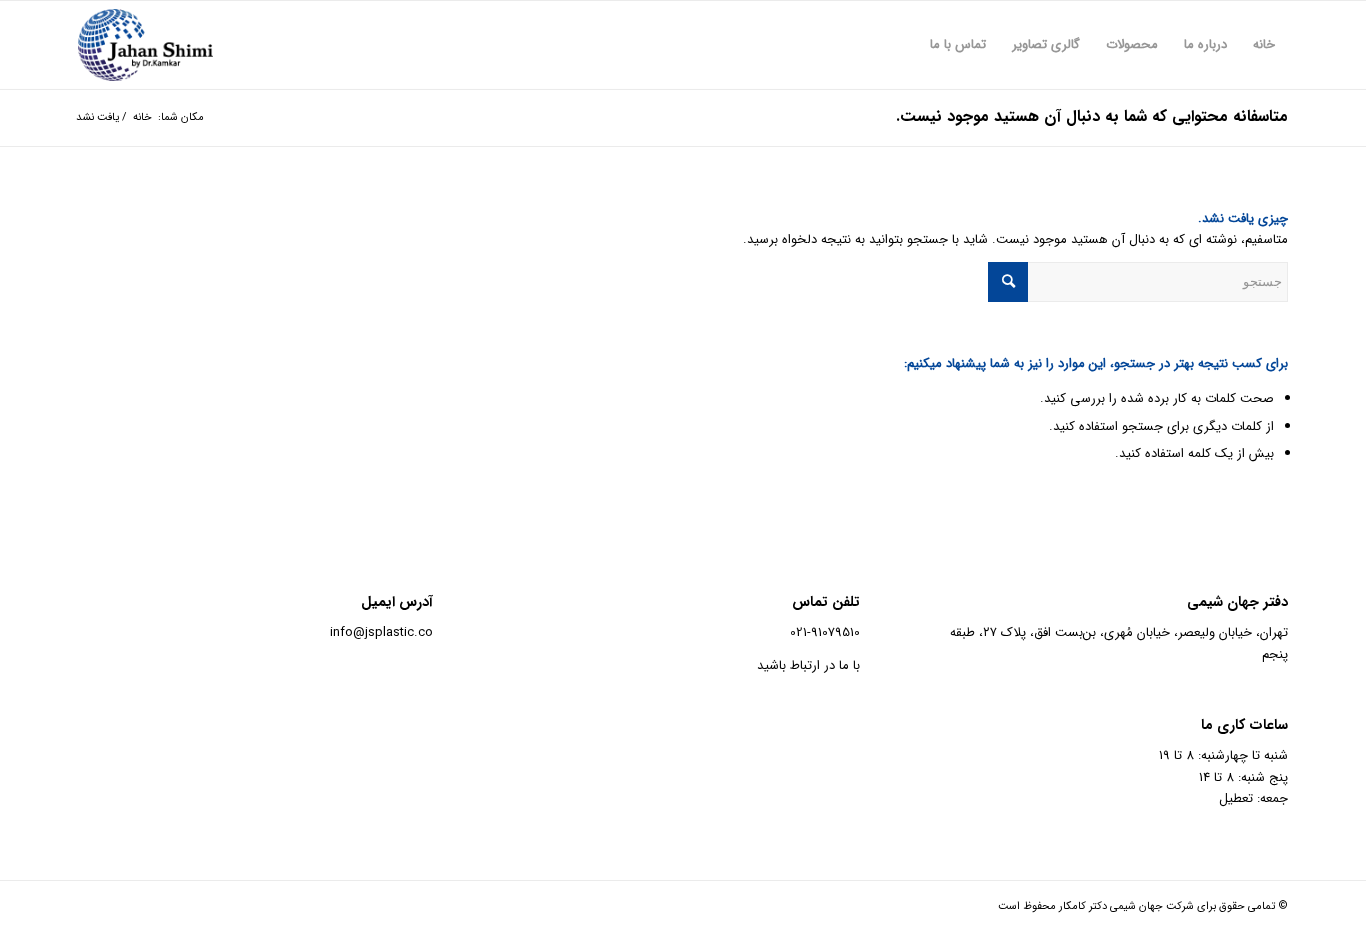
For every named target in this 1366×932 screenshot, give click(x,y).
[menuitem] (1264, 45)
